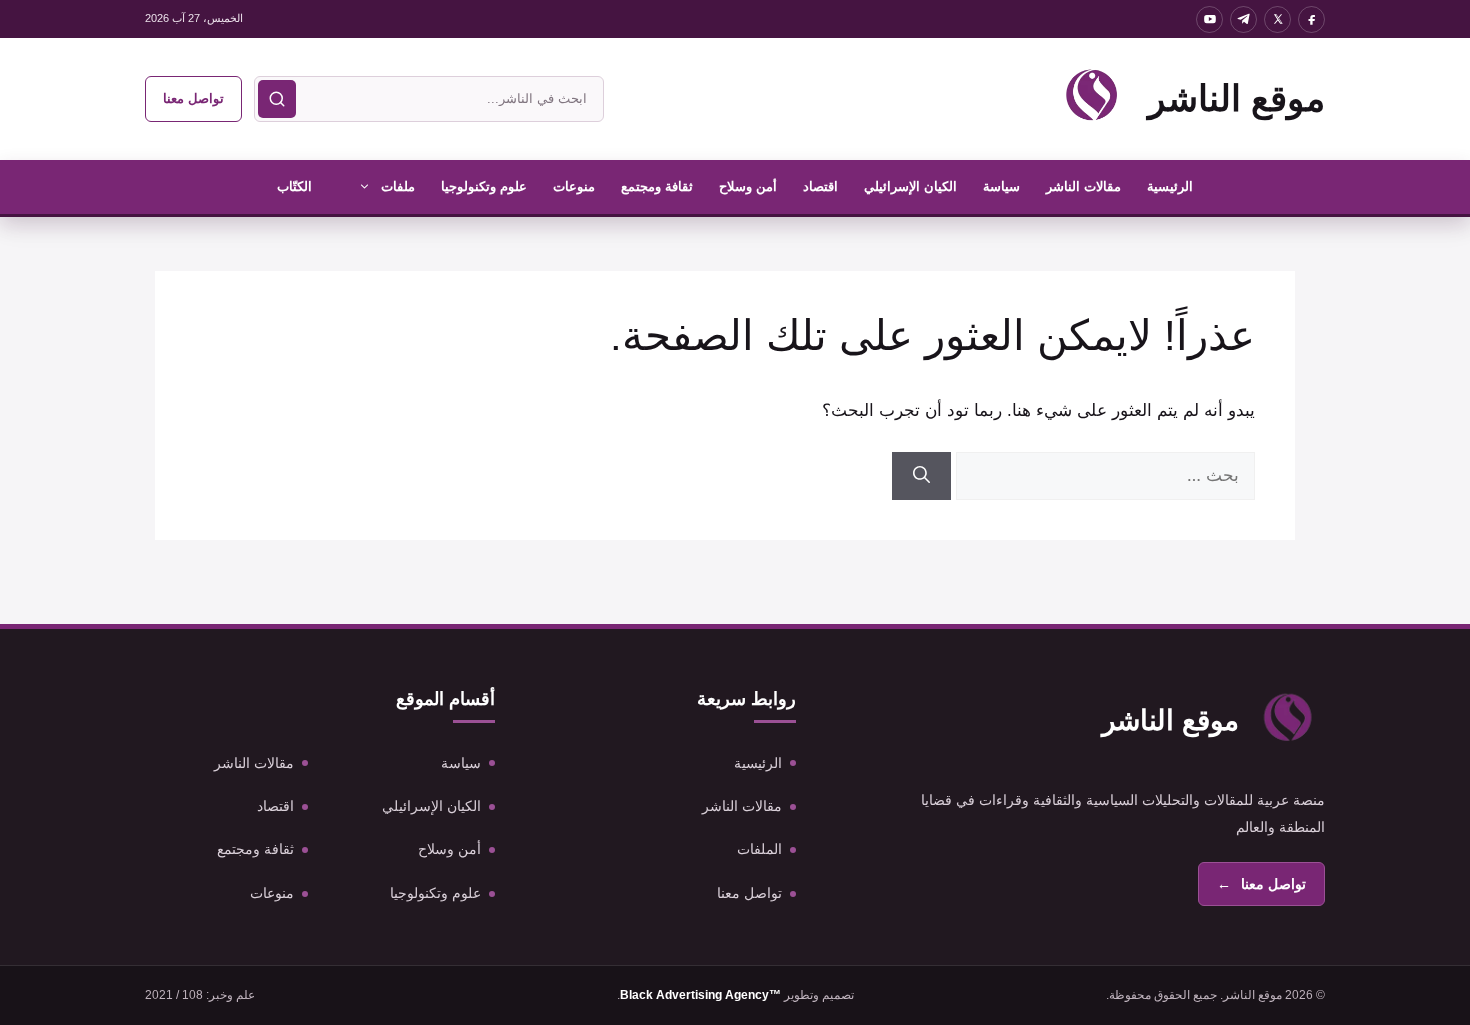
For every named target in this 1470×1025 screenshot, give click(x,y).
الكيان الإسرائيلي (910, 186)
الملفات (759, 849)
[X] (1277, 19)
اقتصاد (820, 186)
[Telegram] (1243, 19)
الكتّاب (294, 186)
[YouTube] (1209, 19)
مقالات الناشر (1083, 186)
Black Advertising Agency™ (700, 995)
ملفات (398, 186)
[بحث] (277, 99)
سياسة (1001, 186)
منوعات (574, 186)
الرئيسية (1170, 186)
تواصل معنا (193, 98)
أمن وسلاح (748, 186)
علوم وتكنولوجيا (484, 186)
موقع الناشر (1236, 98)
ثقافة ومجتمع (657, 186)
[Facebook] (1311, 19)
